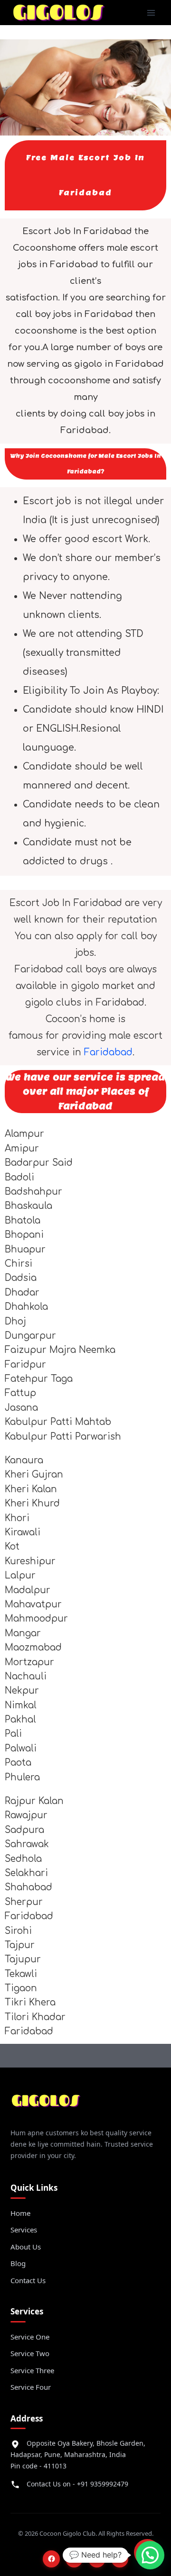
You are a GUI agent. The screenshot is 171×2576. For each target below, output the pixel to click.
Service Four (31, 2387)
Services (24, 2230)
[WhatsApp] (120, 2559)
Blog (18, 2263)
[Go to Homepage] (46, 2104)
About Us (26, 2247)
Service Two (30, 2353)
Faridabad (108, 1052)
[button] (150, 2555)
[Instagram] (74, 2559)
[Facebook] (51, 2559)
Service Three (32, 2370)
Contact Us (28, 2280)
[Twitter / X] (97, 2559)
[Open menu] (151, 13)
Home (20, 2213)
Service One (30, 2337)
